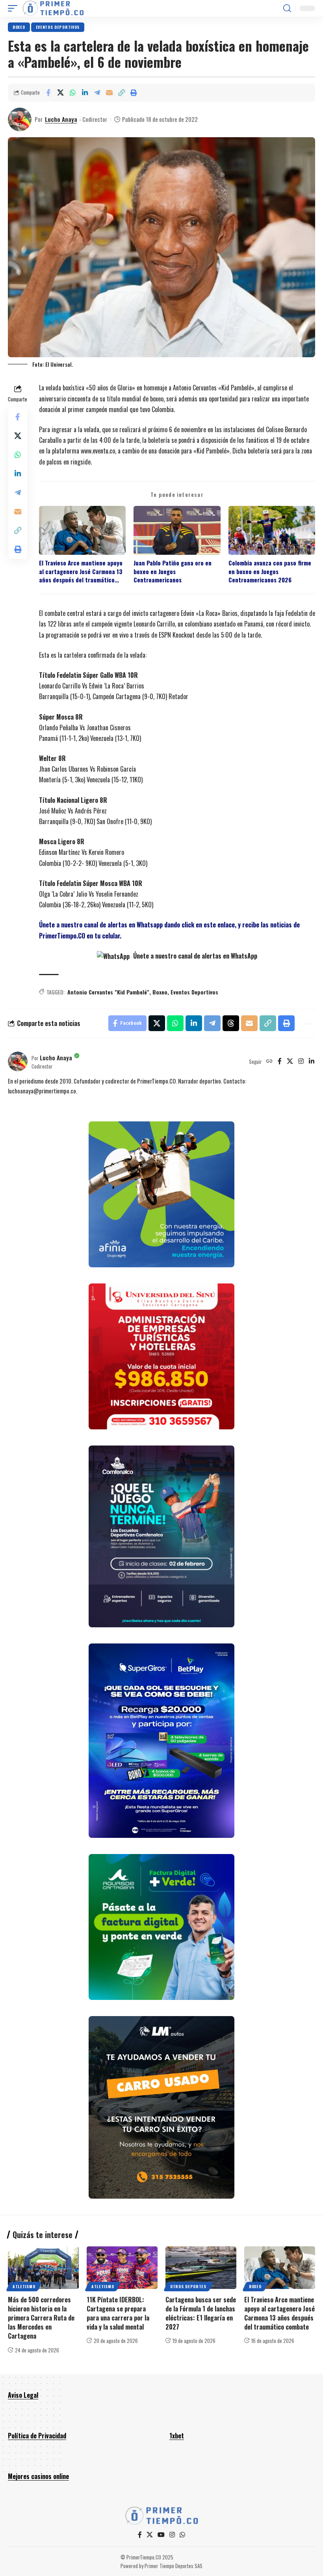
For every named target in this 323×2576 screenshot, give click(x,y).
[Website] (269, 1061)
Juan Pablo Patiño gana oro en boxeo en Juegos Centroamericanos (173, 571)
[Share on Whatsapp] (72, 93)
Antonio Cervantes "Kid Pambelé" (108, 992)
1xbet (177, 2436)
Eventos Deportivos (194, 992)
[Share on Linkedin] (85, 93)
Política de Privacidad (37, 2436)
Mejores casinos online (38, 2476)
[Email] (109, 93)
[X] (290, 1061)
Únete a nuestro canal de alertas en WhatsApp (194, 956)
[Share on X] (60, 93)
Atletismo (24, 2286)
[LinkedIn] (312, 1061)
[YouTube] (161, 2535)
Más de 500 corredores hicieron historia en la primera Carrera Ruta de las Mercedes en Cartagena (41, 2318)
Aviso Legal (23, 2395)
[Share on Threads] (231, 1023)
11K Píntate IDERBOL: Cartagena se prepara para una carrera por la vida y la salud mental (118, 2313)
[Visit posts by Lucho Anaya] (20, 119)
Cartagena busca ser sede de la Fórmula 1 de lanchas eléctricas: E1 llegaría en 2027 (201, 2313)
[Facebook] (280, 1061)
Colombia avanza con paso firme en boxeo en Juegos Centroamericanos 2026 (270, 571)
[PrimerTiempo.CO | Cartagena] (53, 8)
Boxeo (19, 27)
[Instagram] (301, 1061)
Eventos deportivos (58, 27)
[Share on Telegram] (97, 93)
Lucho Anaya (61, 119)
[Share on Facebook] (48, 93)
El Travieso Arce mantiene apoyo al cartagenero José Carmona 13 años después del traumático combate (81, 571)
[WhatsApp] (182, 2535)
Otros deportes (188, 2286)
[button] (15, 8)
